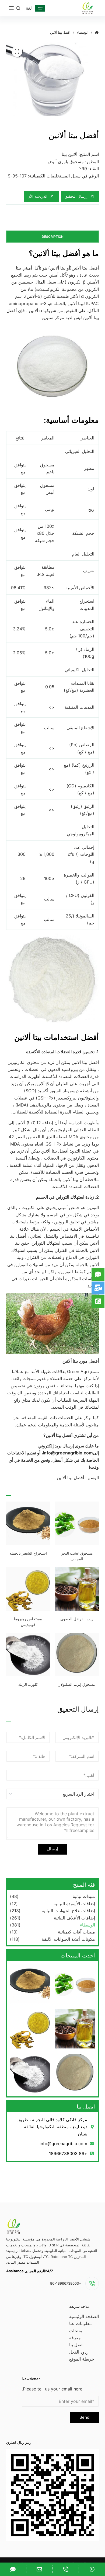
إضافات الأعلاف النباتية (74, 1918)
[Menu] (11, 8)
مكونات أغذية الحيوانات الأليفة (68, 1939)
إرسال (52, 1849)
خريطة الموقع (82, 2359)
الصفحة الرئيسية (84, 2316)
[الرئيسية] (97, 33)
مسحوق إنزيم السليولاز (77, 1684)
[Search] (18, 8)
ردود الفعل (79, 2352)
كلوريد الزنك (28, 1684)
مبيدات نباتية (84, 1896)
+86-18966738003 (66, 2283)
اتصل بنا (76, 2345)
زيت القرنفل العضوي (77, 1619)
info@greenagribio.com (68, 1453)
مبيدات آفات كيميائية (76, 1932)
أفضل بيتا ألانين (85, 268)
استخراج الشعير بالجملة (28, 1553)
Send (84, 2417)
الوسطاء (87, 1925)
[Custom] (92, 2569)
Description (53, 237)
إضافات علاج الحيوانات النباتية (68, 1911)
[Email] (39, 2569)
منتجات (76, 2331)
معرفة (75, 2338)
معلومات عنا (80, 2323)
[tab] (52, 237)
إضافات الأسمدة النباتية (74, 1904)
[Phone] (66, 2569)
